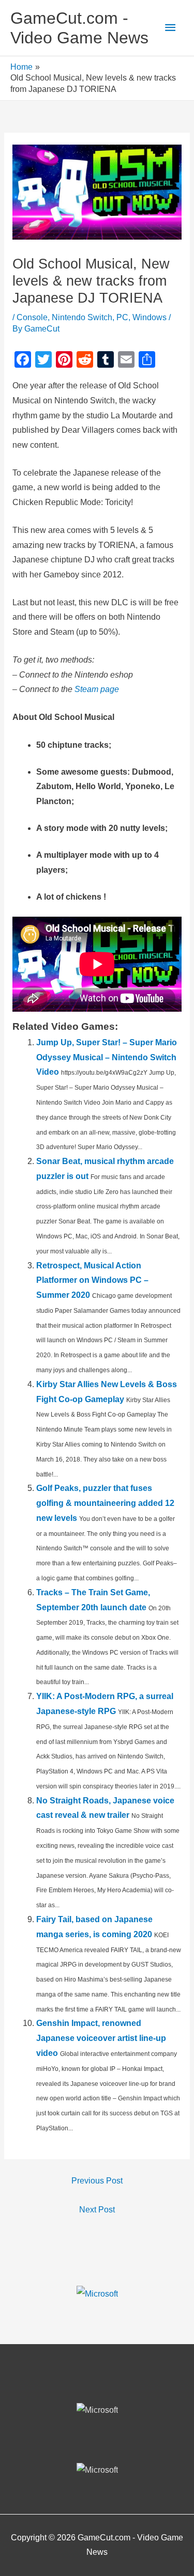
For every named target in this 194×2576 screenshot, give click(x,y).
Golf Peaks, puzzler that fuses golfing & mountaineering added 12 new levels (105, 1503)
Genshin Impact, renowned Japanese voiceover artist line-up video (101, 2038)
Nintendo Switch (82, 317)
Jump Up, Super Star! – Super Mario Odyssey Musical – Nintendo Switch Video (107, 1057)
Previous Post (97, 2181)
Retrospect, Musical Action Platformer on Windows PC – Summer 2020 (92, 1281)
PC (122, 317)
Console (32, 317)
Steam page (97, 689)
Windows (150, 317)
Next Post (97, 2210)
